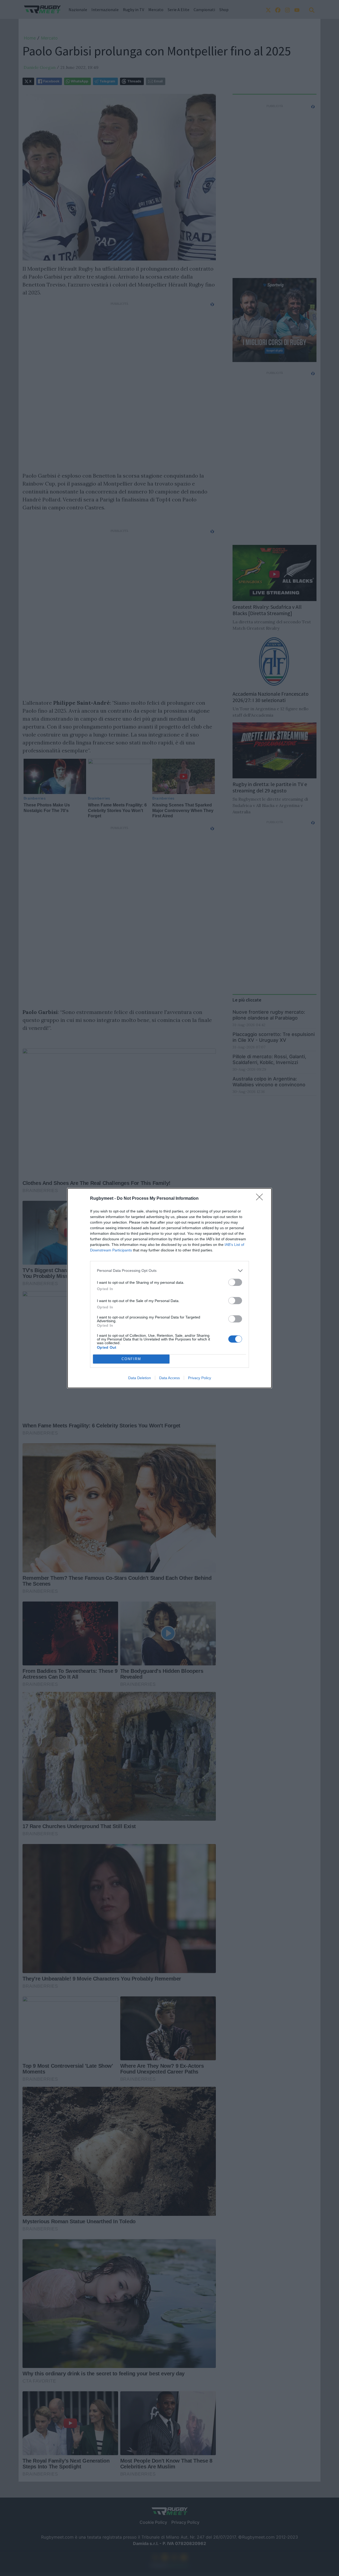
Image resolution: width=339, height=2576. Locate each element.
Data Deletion (140, 1378)
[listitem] (169, 1271)
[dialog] (169, 1288)
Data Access (169, 1378)
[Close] (261, 1199)
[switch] (235, 1282)
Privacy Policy (200, 1378)
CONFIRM (131, 1359)
